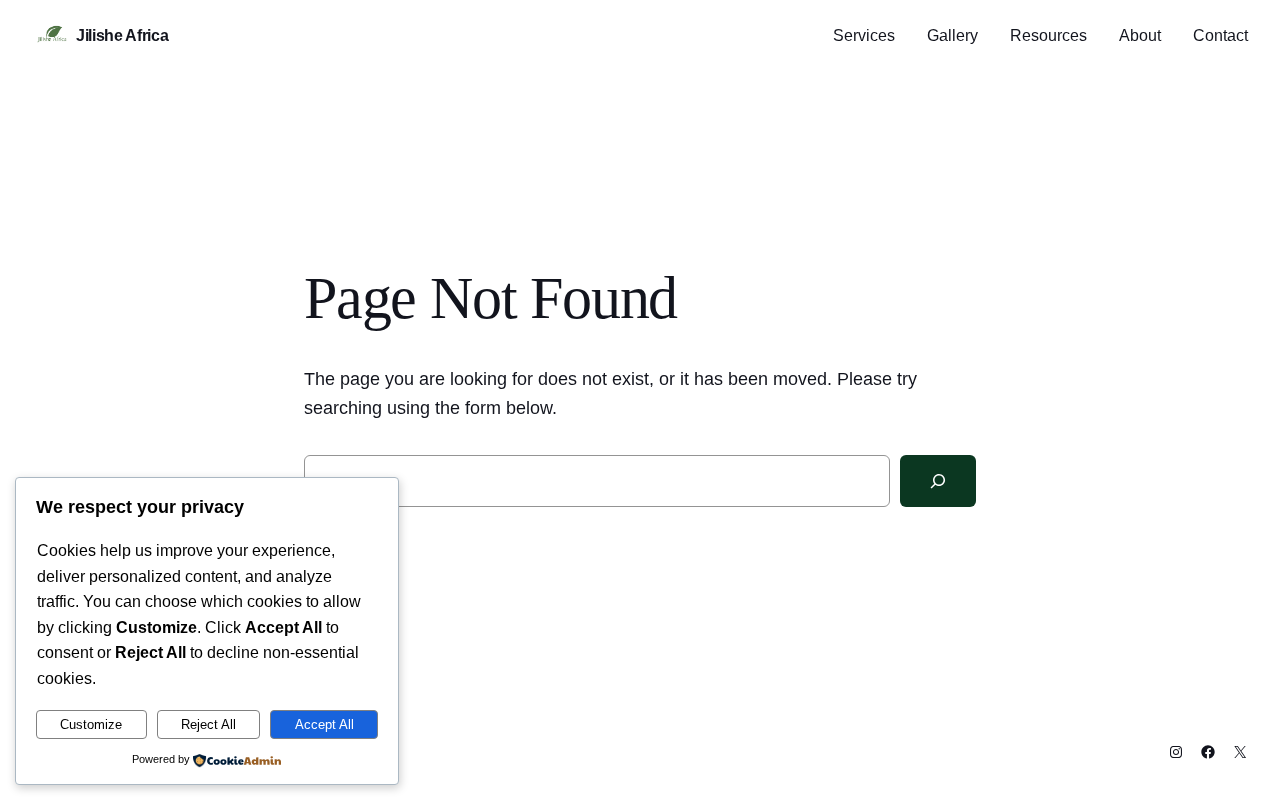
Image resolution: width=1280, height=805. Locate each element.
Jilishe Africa (122, 35)
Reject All (208, 724)
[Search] (938, 481)
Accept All (324, 724)
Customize (91, 724)
